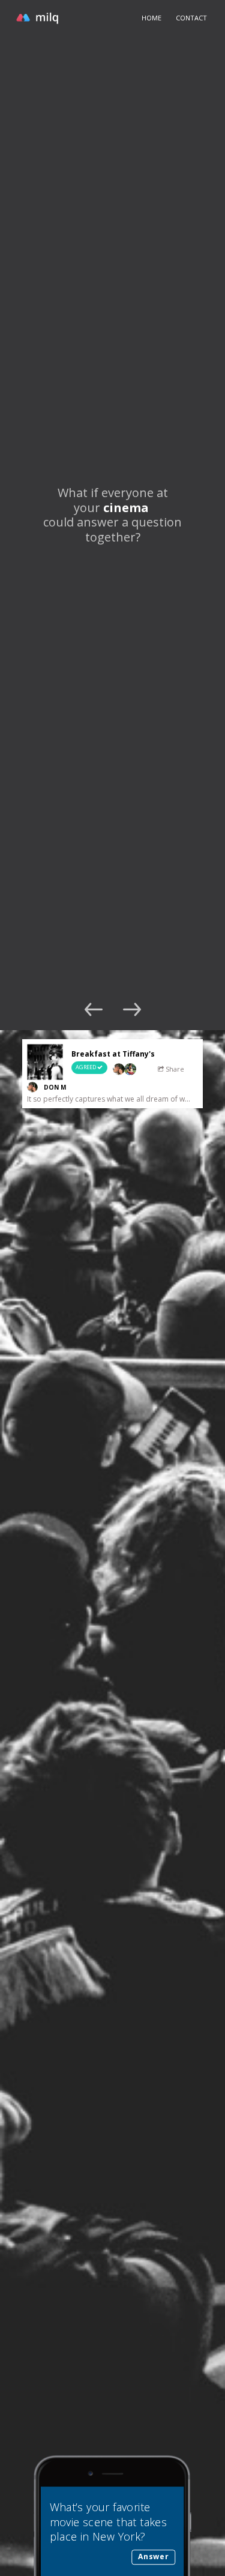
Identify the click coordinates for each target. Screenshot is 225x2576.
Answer (153, 2556)
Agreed (86, 1067)
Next (132, 1009)
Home (151, 18)
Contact (191, 18)
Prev (94, 1009)
